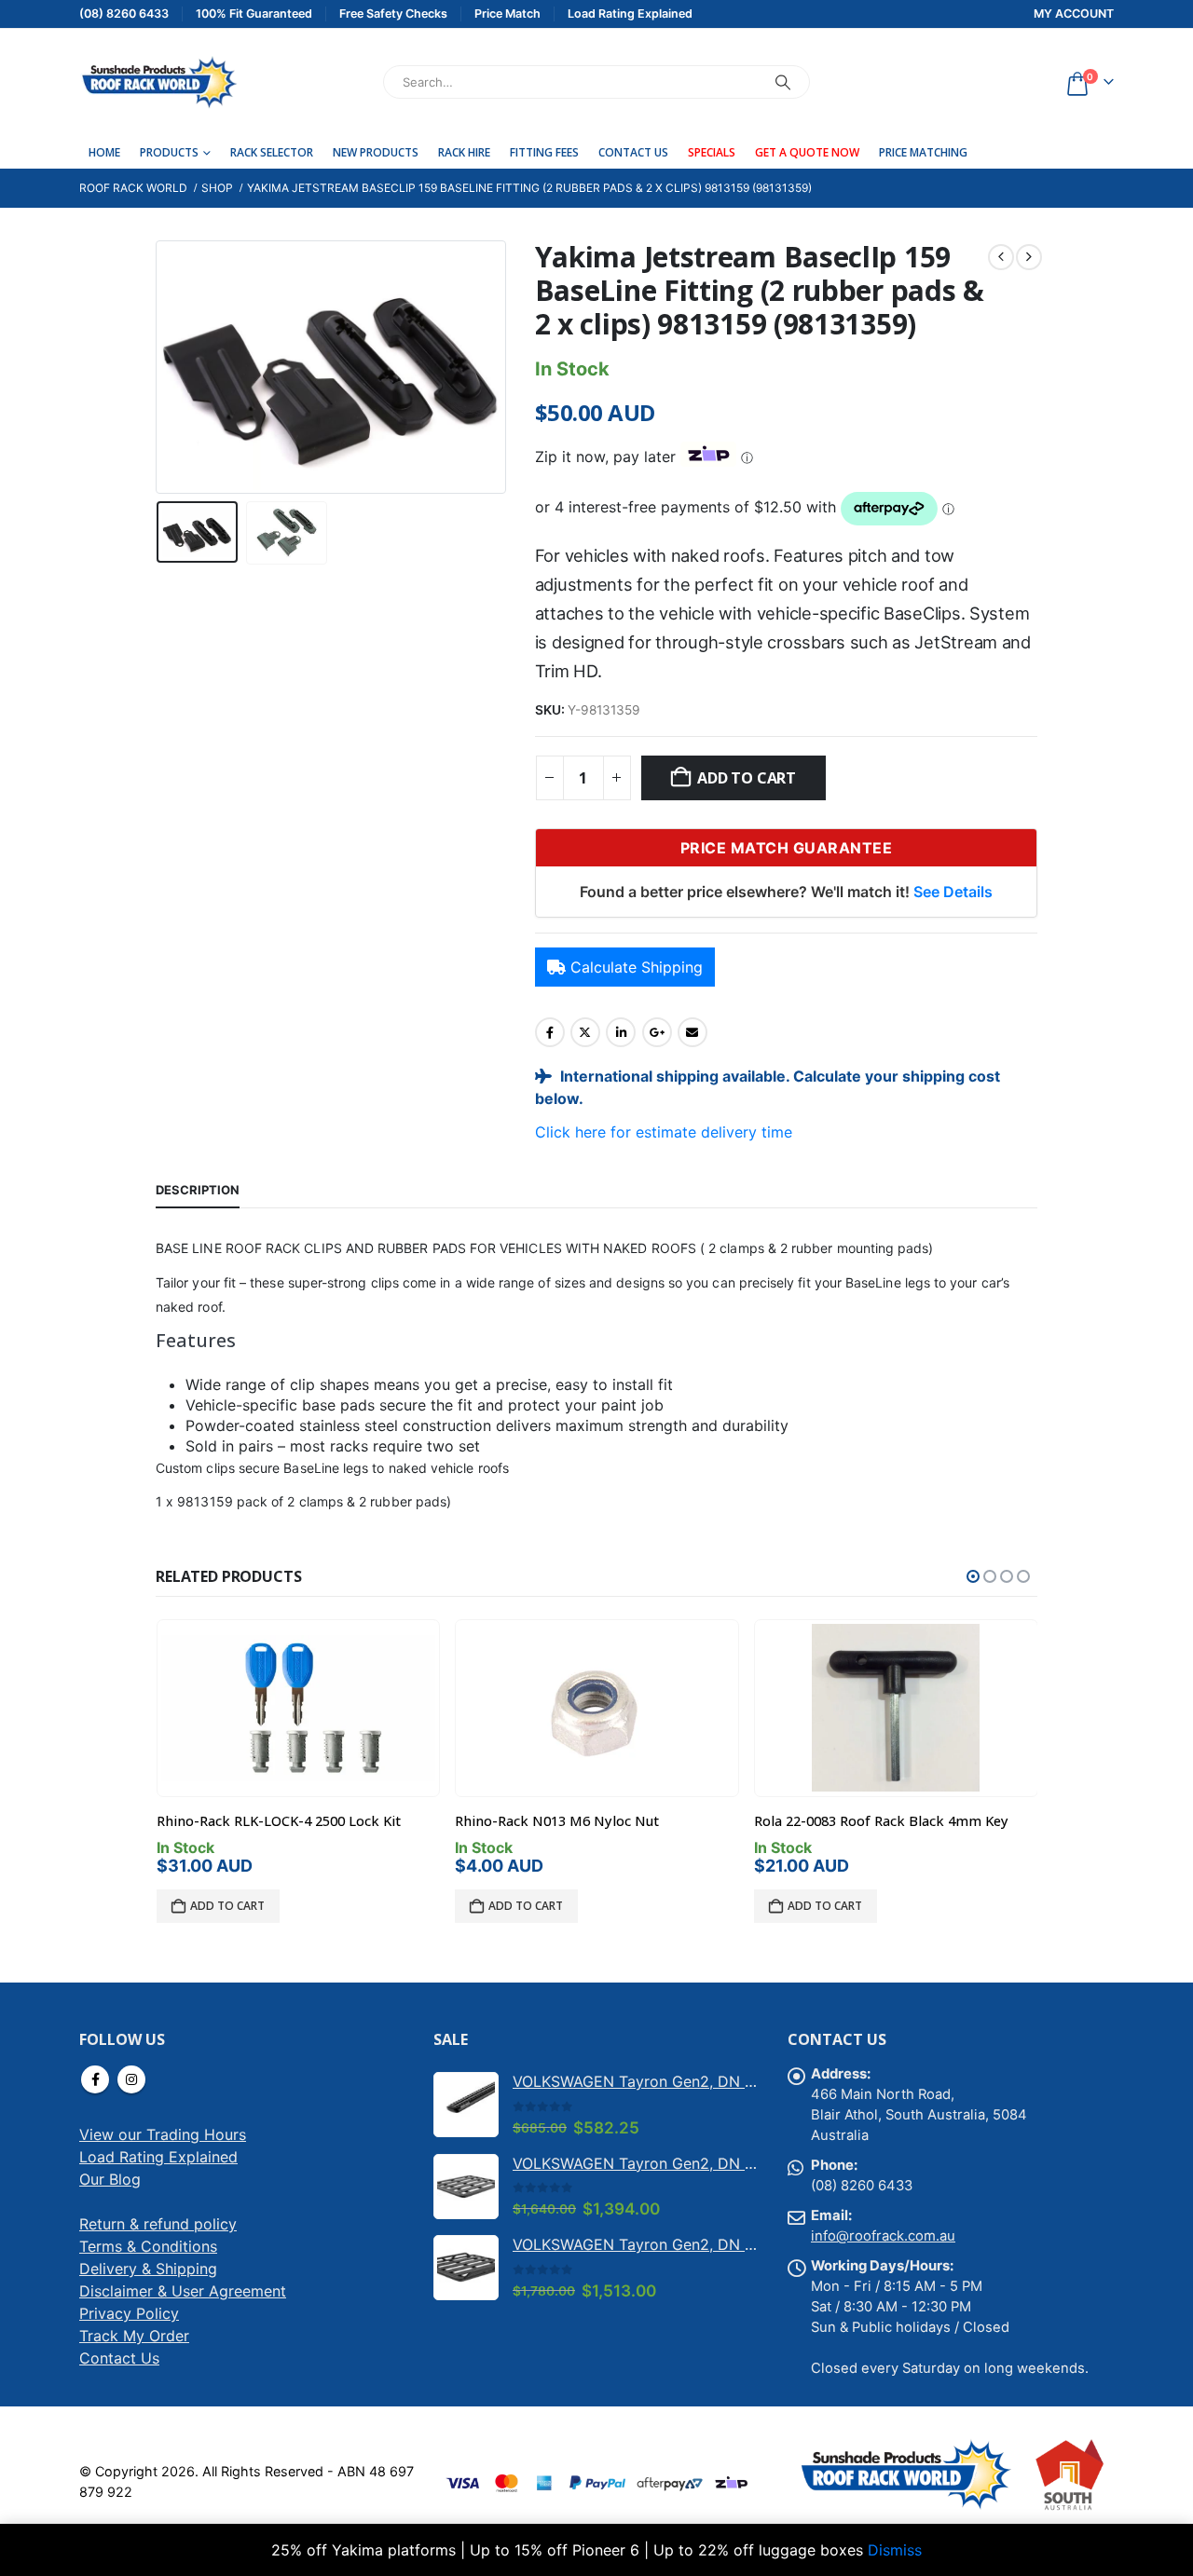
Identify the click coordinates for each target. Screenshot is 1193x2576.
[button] (160, 367)
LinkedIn (621, 1032)
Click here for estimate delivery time (664, 1132)
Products (169, 152)
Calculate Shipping (637, 967)
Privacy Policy (129, 2313)
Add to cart (746, 778)
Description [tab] (198, 1190)
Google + (657, 1032)
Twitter (585, 1032)
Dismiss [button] (895, 2550)
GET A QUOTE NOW (807, 152)
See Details (953, 892)
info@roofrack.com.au (883, 2236)
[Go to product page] (298, 1708)
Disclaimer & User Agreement (183, 2291)
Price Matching (923, 152)
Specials (712, 152)
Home (104, 152)
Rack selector (272, 152)
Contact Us (633, 152)
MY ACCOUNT (1074, 14)
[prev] (1001, 257)
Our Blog (110, 2179)
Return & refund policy (158, 2224)
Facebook (550, 1032)
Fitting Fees (544, 152)
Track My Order (134, 2336)
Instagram (131, 2079)
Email (692, 1032)
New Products (376, 152)
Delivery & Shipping (148, 2269)
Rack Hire (464, 152)
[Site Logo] (158, 82)
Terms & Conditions (148, 2246)
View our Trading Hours (163, 2134)
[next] (1029, 257)
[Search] (783, 82)
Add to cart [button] (227, 1906)
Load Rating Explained (158, 2157)
